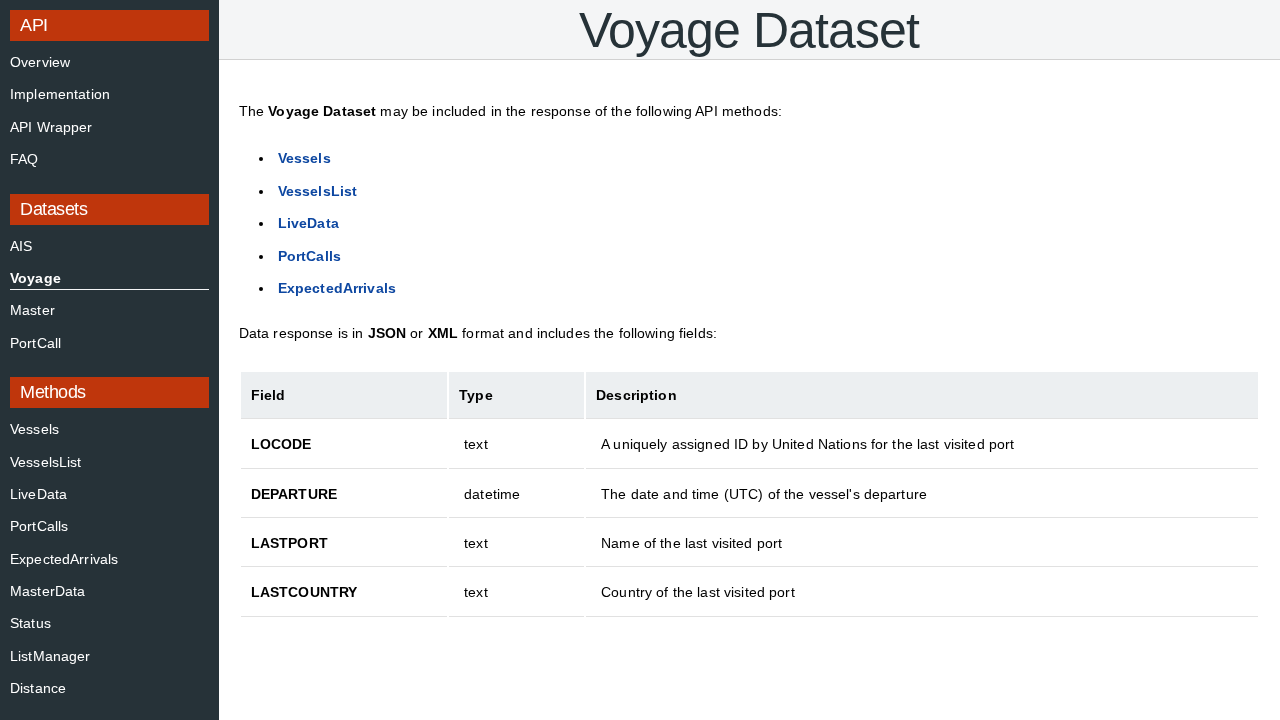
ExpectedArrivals (64, 559)
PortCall (35, 343)
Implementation (60, 94)
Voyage (35, 278)
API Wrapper (51, 127)
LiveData (38, 494)
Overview (40, 62)
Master (32, 310)
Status (30, 623)
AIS (21, 246)
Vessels (34, 429)
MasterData (47, 591)
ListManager (50, 656)
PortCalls (39, 526)
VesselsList (46, 462)
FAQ (24, 159)
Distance (38, 688)
